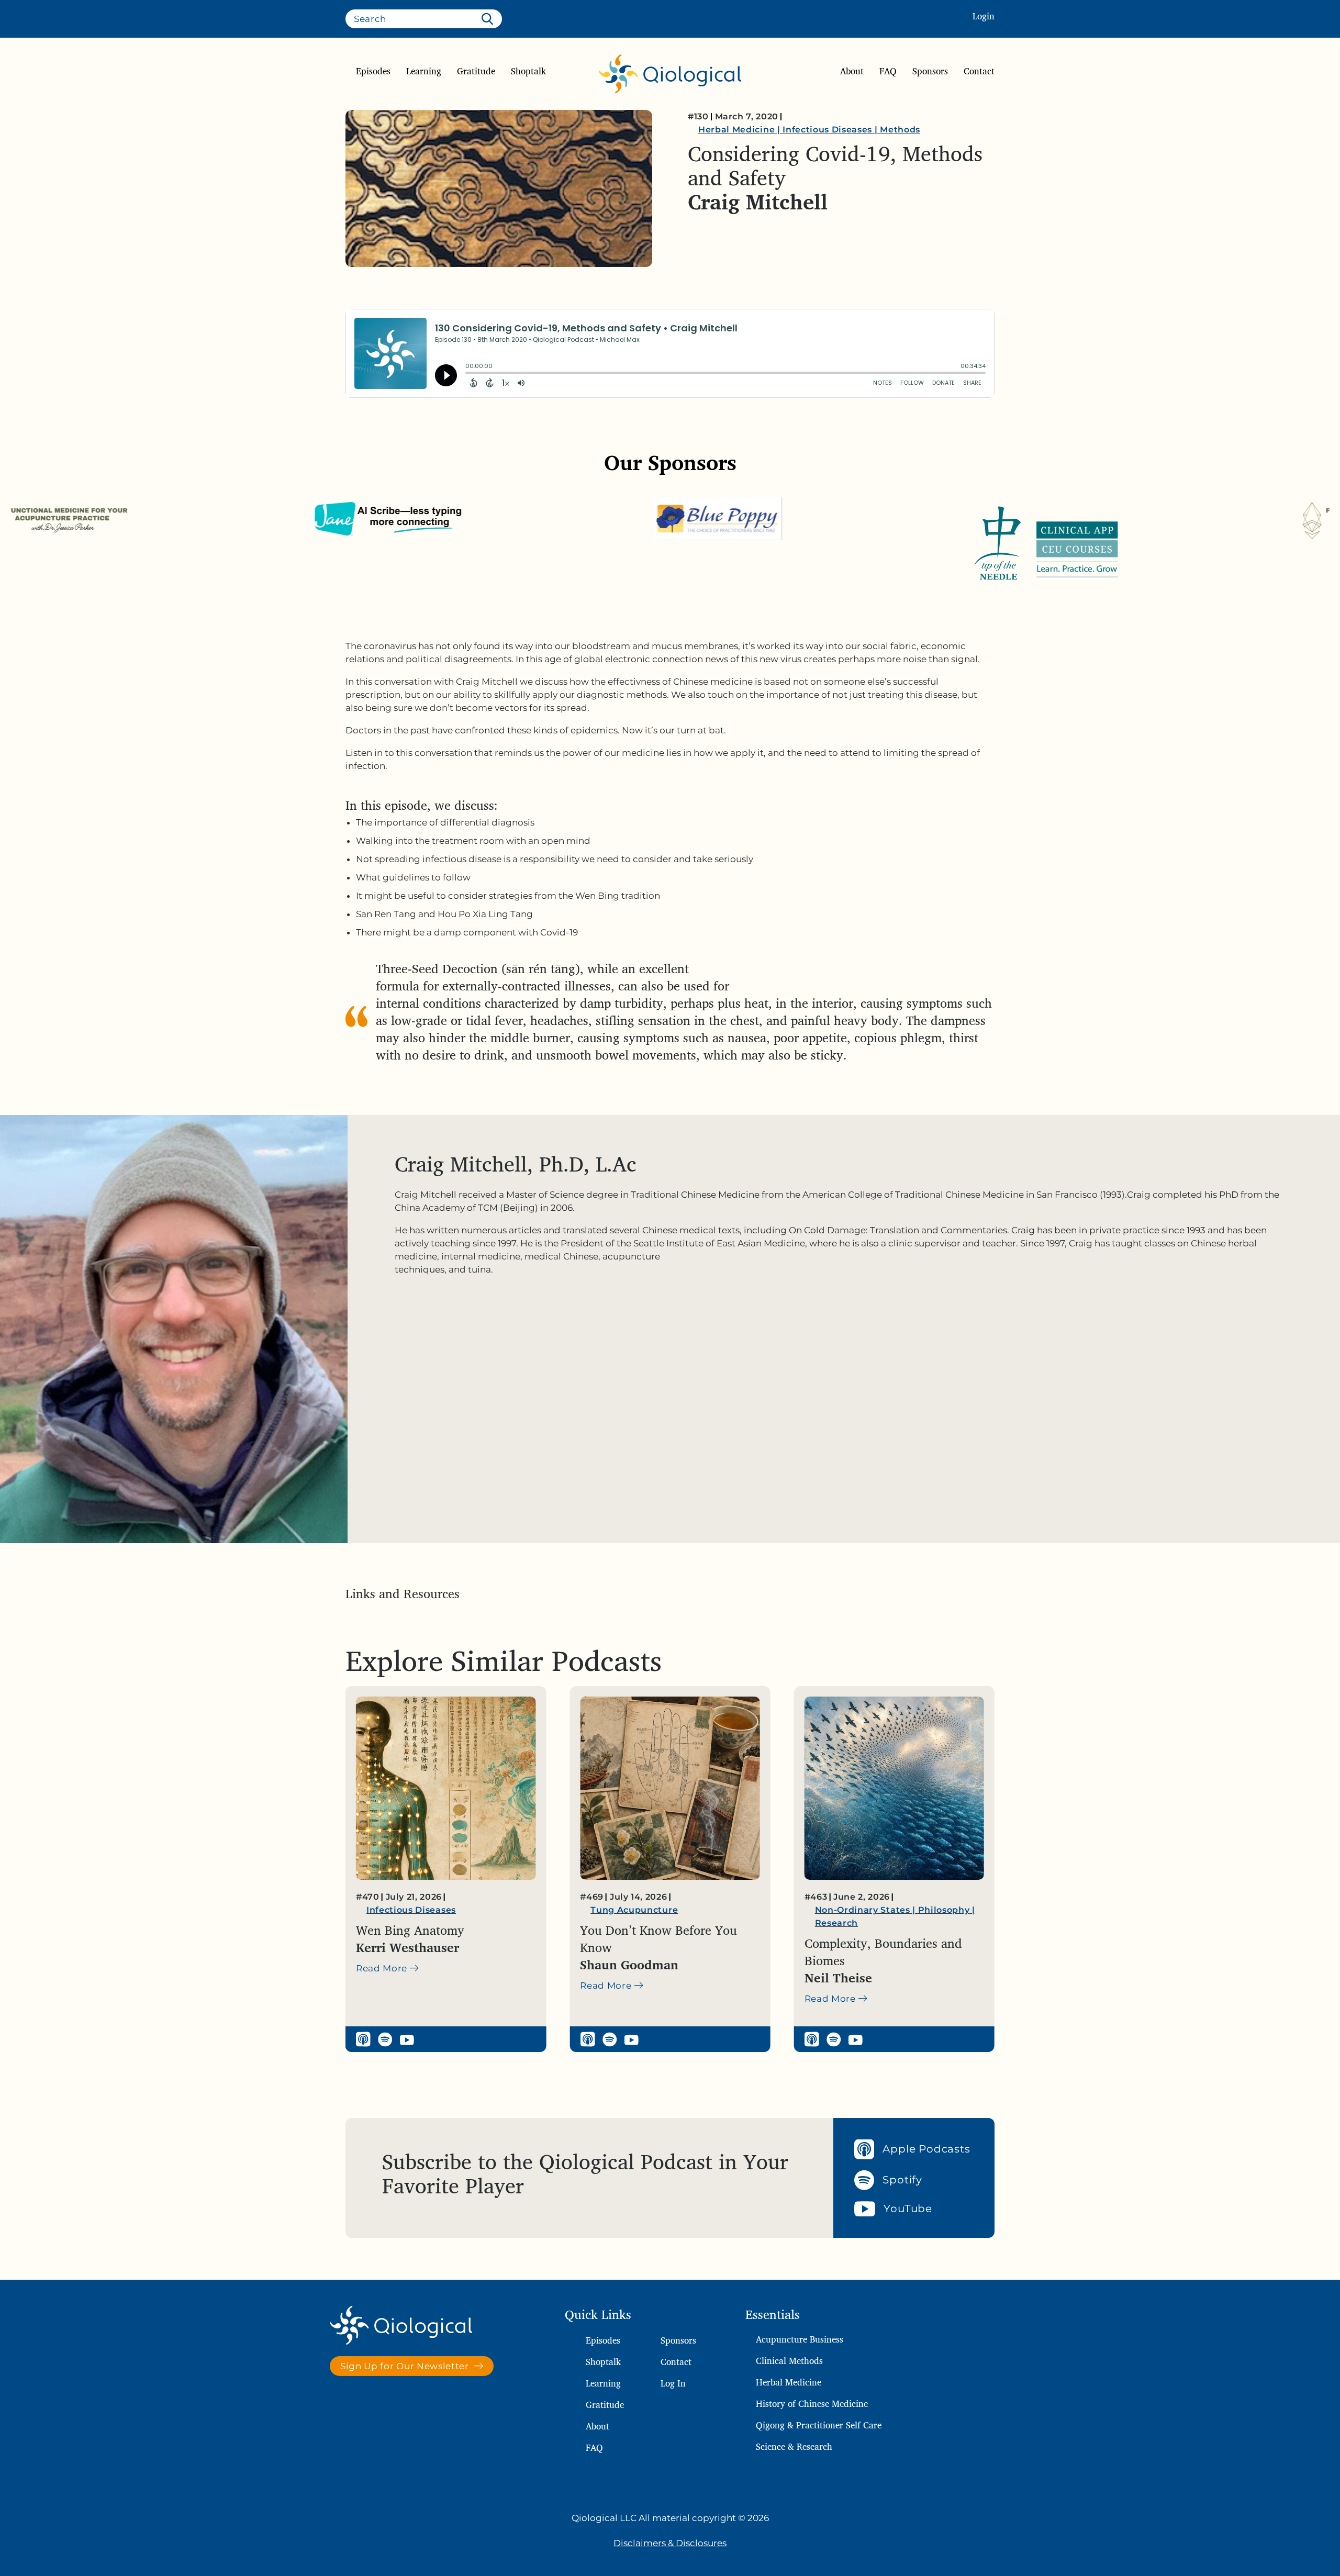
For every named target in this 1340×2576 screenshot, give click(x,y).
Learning (424, 71)
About (852, 71)
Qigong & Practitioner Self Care (819, 2425)
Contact (979, 71)
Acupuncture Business (800, 2339)
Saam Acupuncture (919, 1910)
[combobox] (424, 19)
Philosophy (719, 1910)
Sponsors (930, 71)
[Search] (489, 19)
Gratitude (476, 71)
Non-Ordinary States (638, 1910)
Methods (900, 130)
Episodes (373, 71)
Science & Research (794, 2446)
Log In (673, 2383)
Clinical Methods (789, 2361)
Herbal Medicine (736, 130)
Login (984, 16)
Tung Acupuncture (410, 1910)
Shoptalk (528, 71)
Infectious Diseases (827, 130)
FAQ (888, 71)
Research (612, 1923)
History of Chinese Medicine (812, 2404)
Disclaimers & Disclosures (670, 2543)
